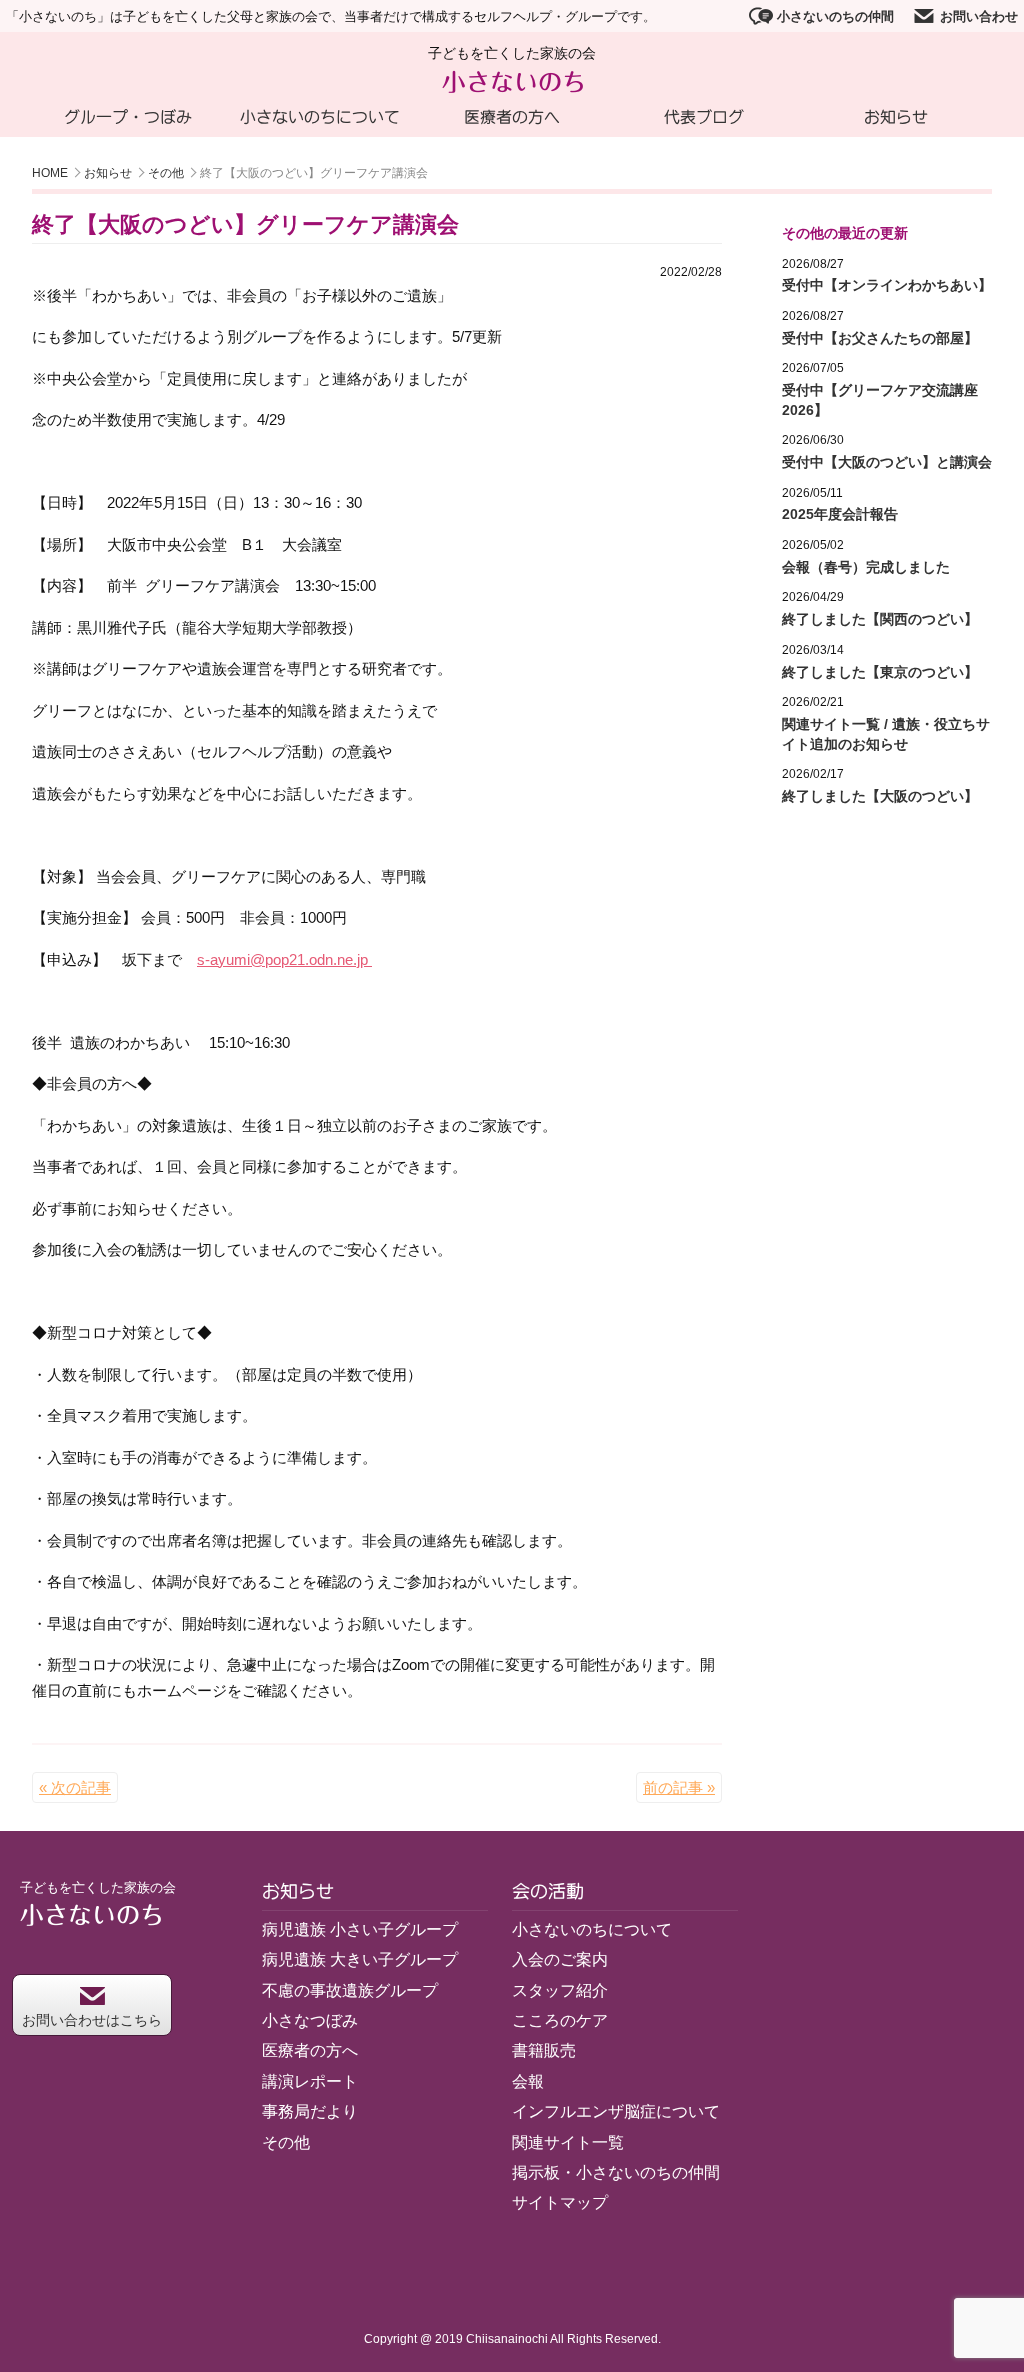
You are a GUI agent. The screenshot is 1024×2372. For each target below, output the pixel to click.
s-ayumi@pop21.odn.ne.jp (284, 959)
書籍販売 (544, 2050)
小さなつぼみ (310, 2020)
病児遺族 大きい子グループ (360, 1959)
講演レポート (310, 2081)
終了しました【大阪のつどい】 (880, 796)
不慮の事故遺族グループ (350, 1990)
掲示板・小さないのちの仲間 (616, 2172)
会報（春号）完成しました (866, 567)
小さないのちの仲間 (835, 16)
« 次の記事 (75, 1787)
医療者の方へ (512, 117)
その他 (166, 173)
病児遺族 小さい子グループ (360, 1929)
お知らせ (896, 117)
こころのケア (560, 2020)
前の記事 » (679, 1787)
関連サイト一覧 (568, 2142)
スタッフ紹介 (560, 1990)
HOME (50, 173)
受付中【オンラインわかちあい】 (887, 285)
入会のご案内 (560, 1959)
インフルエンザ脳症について (616, 2111)
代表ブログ (704, 117)
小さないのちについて (320, 117)
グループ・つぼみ (128, 117)
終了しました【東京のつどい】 (880, 672)
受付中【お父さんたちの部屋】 (880, 338)
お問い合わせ (979, 16)
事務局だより (310, 2111)
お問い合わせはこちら (92, 2020)
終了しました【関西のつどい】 (880, 619)
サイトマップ (560, 2202)
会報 (528, 2081)
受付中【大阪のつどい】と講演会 (887, 462)
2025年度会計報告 (840, 514)
